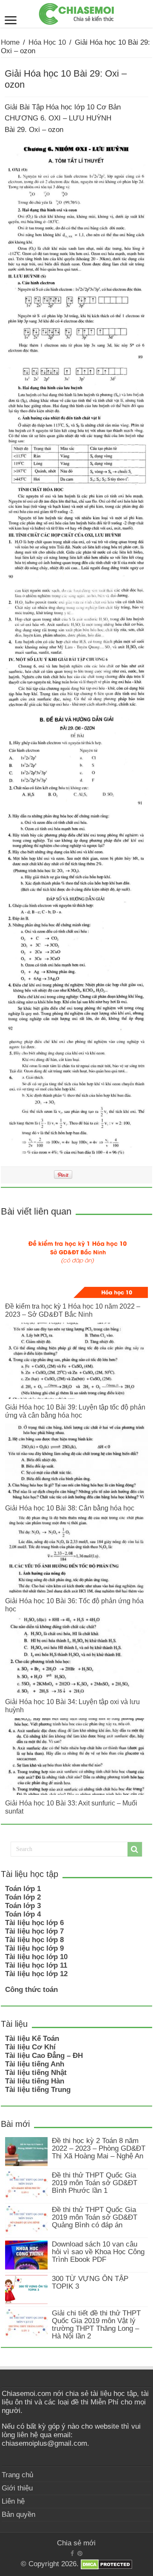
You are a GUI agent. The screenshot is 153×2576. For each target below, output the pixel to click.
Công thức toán (31, 1990)
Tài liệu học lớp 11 (36, 1965)
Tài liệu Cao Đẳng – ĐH (44, 2056)
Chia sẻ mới (76, 2543)
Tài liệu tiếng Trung (38, 2090)
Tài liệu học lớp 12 (36, 1974)
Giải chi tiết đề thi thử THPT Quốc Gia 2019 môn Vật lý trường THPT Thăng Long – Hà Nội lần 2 (96, 2325)
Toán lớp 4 (23, 1914)
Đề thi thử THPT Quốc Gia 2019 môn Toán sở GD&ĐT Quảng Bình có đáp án (95, 2217)
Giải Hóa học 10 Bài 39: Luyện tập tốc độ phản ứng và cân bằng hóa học (75, 1411)
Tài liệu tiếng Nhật (36, 2073)
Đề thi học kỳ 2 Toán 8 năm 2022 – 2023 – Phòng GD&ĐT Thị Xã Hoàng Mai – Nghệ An (99, 2148)
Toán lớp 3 (23, 1906)
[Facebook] (72, 2553)
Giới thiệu (17, 2488)
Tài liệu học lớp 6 (34, 1923)
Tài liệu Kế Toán (32, 2039)
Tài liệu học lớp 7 (34, 1931)
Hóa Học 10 (47, 42)
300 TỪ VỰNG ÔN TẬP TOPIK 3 (90, 2282)
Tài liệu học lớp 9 (34, 1948)
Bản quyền (18, 2514)
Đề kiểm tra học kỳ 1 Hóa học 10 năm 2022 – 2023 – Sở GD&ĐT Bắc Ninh (73, 1310)
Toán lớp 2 (23, 1897)
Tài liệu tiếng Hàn (35, 2081)
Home (10, 42)
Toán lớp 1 (23, 1889)
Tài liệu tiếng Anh (35, 2064)
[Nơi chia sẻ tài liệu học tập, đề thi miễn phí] (76, 12)
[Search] (135, 1849)
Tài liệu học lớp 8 (34, 1940)
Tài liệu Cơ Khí (30, 2047)
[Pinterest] (80, 2553)
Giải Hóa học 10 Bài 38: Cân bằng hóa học (70, 1508)
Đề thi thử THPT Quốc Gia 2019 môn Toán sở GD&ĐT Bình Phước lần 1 (95, 2183)
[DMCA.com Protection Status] (106, 2564)
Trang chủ (17, 2475)
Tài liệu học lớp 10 (36, 1957)
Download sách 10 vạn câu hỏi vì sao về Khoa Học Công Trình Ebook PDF (98, 2252)
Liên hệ (13, 2501)
